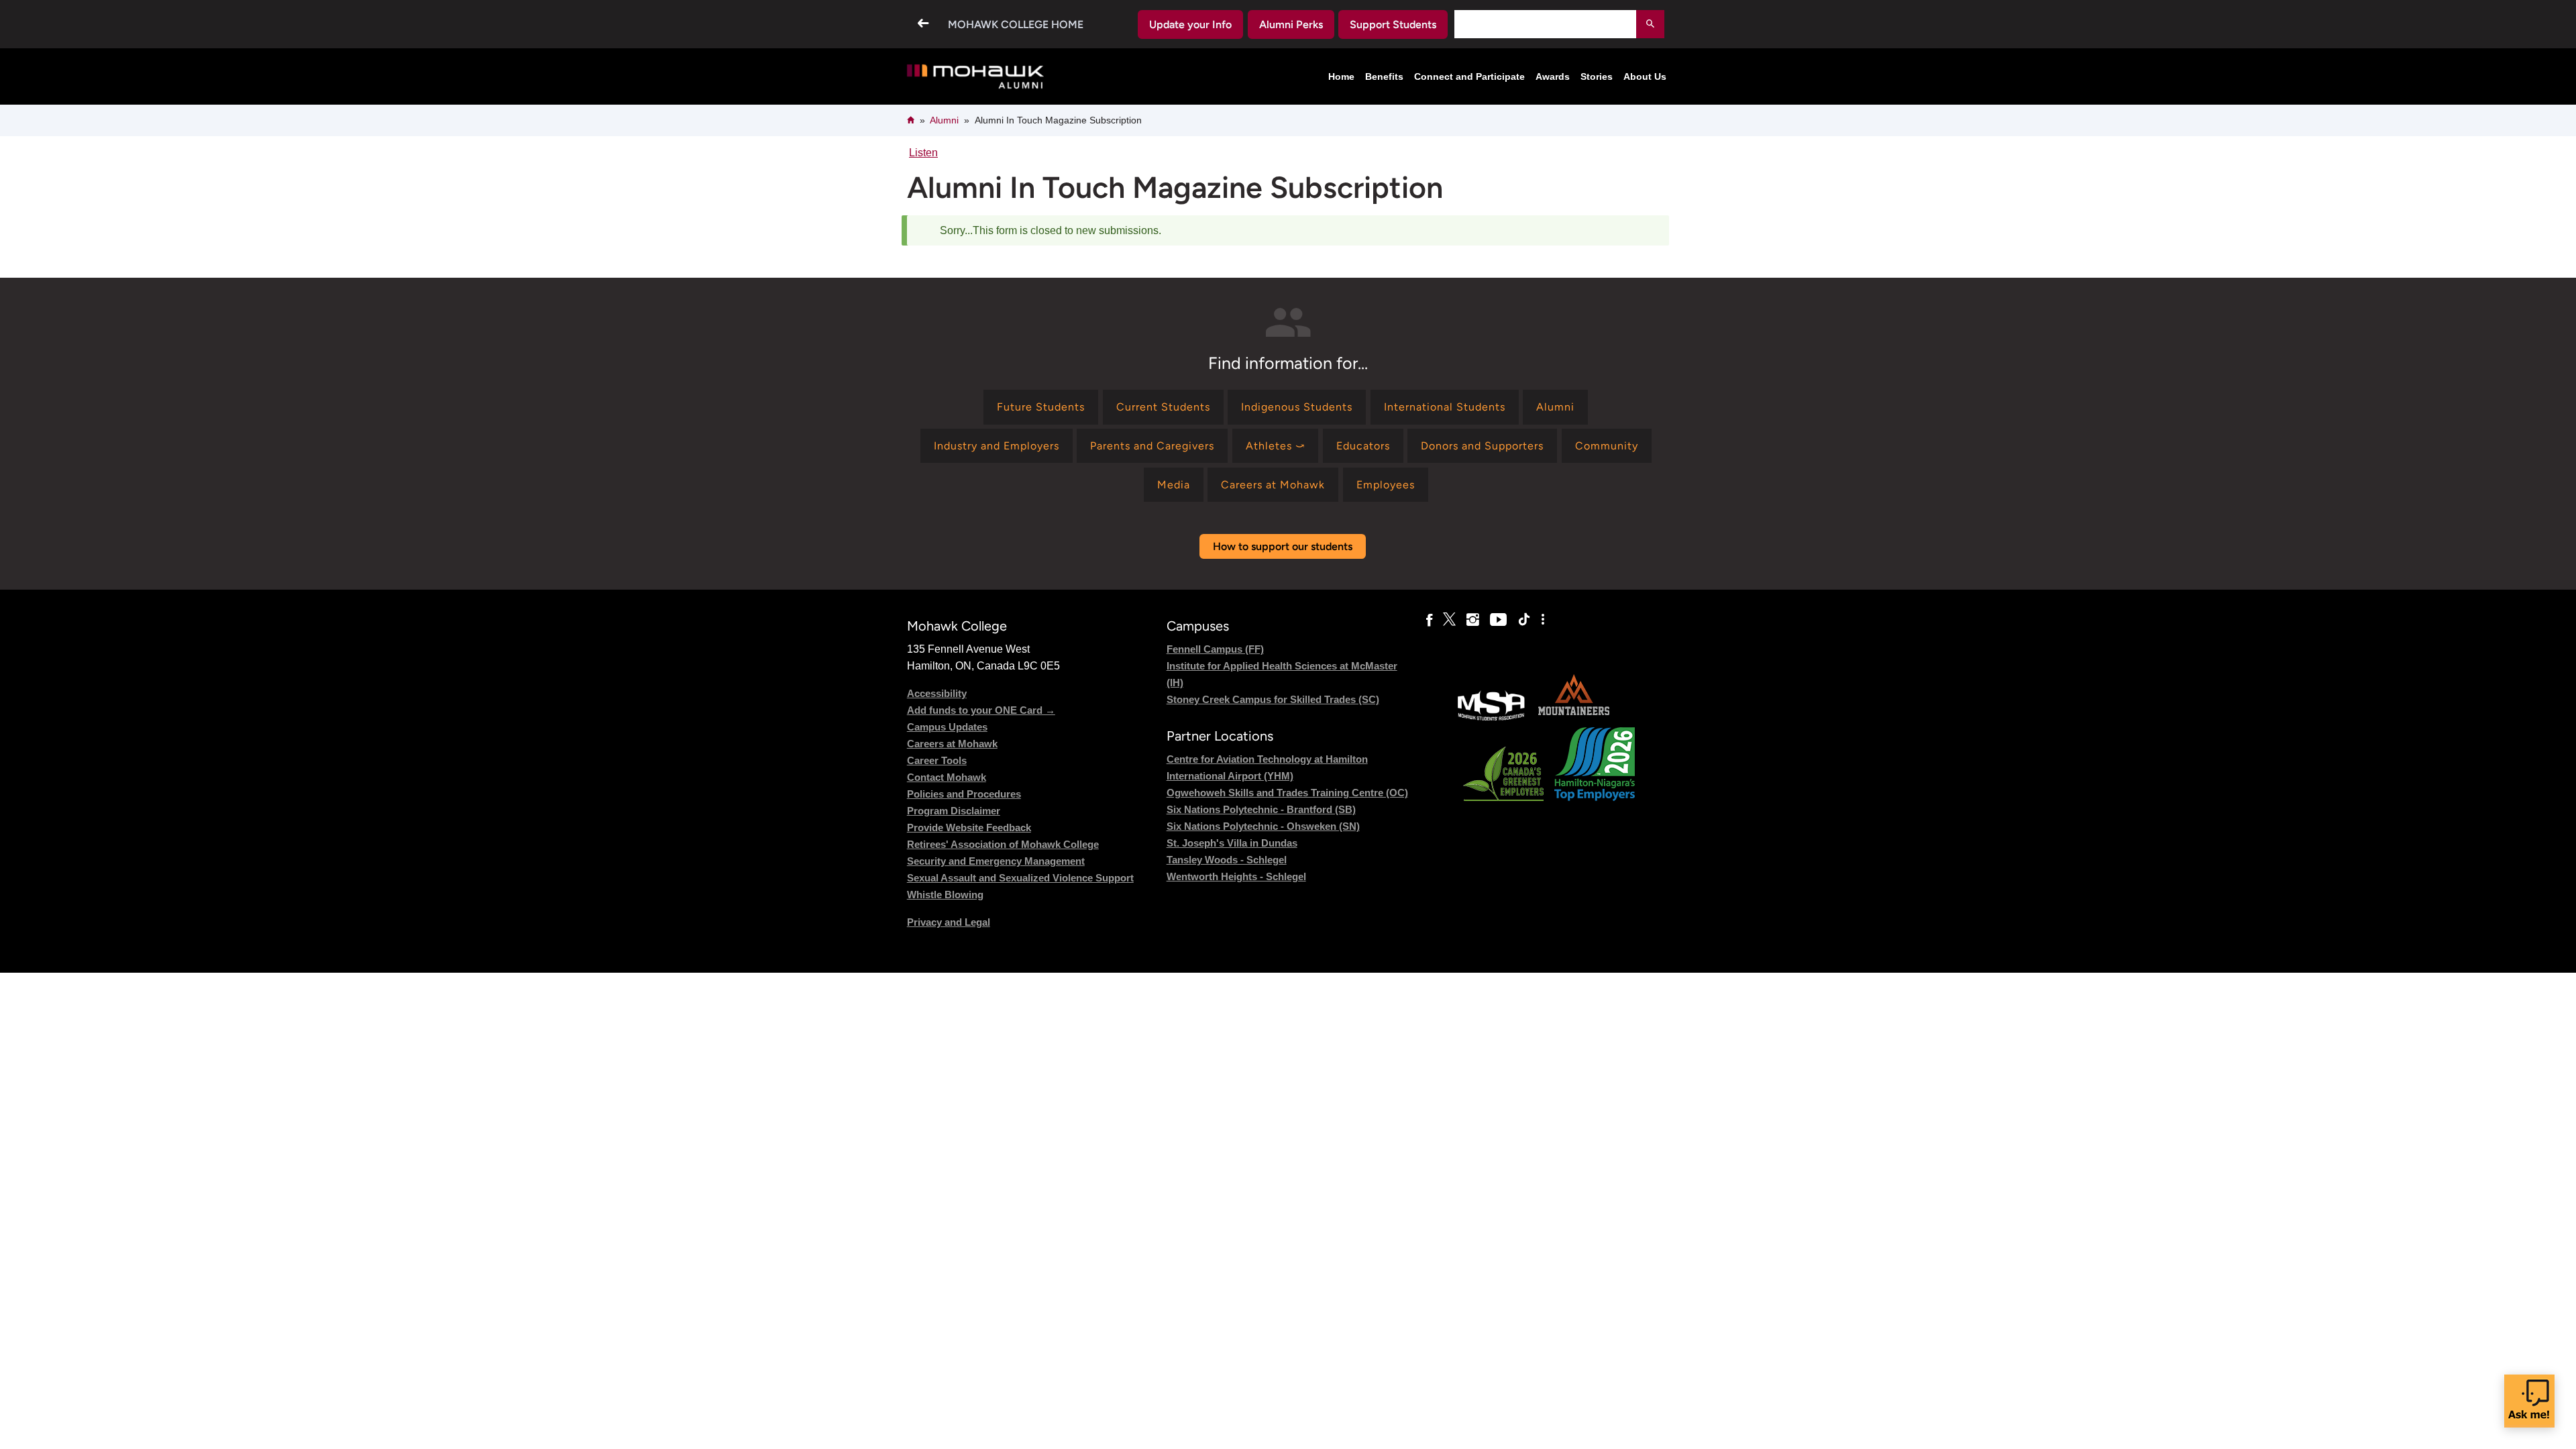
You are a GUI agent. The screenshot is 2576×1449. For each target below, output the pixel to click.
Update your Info (1190, 24)
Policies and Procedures (964, 794)
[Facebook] (1429, 620)
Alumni (944, 120)
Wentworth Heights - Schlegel (1236, 876)
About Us (1645, 76)
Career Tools (937, 760)
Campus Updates (947, 727)
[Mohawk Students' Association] (1491, 719)
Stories (1597, 76)
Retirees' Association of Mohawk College (1003, 844)
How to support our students (1283, 546)
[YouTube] (1498, 620)
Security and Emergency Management (996, 861)
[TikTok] (1524, 620)
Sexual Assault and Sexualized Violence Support (1020, 878)
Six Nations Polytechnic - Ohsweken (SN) (1263, 826)
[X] (1449, 620)
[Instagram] (1473, 620)
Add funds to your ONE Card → (981, 710)
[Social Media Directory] (1543, 620)
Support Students (1393, 24)
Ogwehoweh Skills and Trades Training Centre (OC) (1287, 793)
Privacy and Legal (949, 922)
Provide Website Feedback (969, 827)
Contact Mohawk (947, 777)
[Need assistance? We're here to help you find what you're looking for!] (2529, 1401)
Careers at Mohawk (952, 744)
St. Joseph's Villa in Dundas (1232, 843)
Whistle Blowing (945, 895)
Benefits (1384, 76)
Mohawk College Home (1016, 24)
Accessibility (937, 693)
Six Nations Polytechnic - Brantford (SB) (1261, 809)
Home (1341, 76)
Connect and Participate (1469, 76)
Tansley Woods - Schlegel (1227, 860)
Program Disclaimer (954, 811)
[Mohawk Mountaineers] (1573, 719)
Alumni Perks (1291, 24)
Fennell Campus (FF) (1215, 649)
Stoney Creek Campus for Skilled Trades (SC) (1273, 699)
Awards (1553, 76)
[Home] (976, 77)
